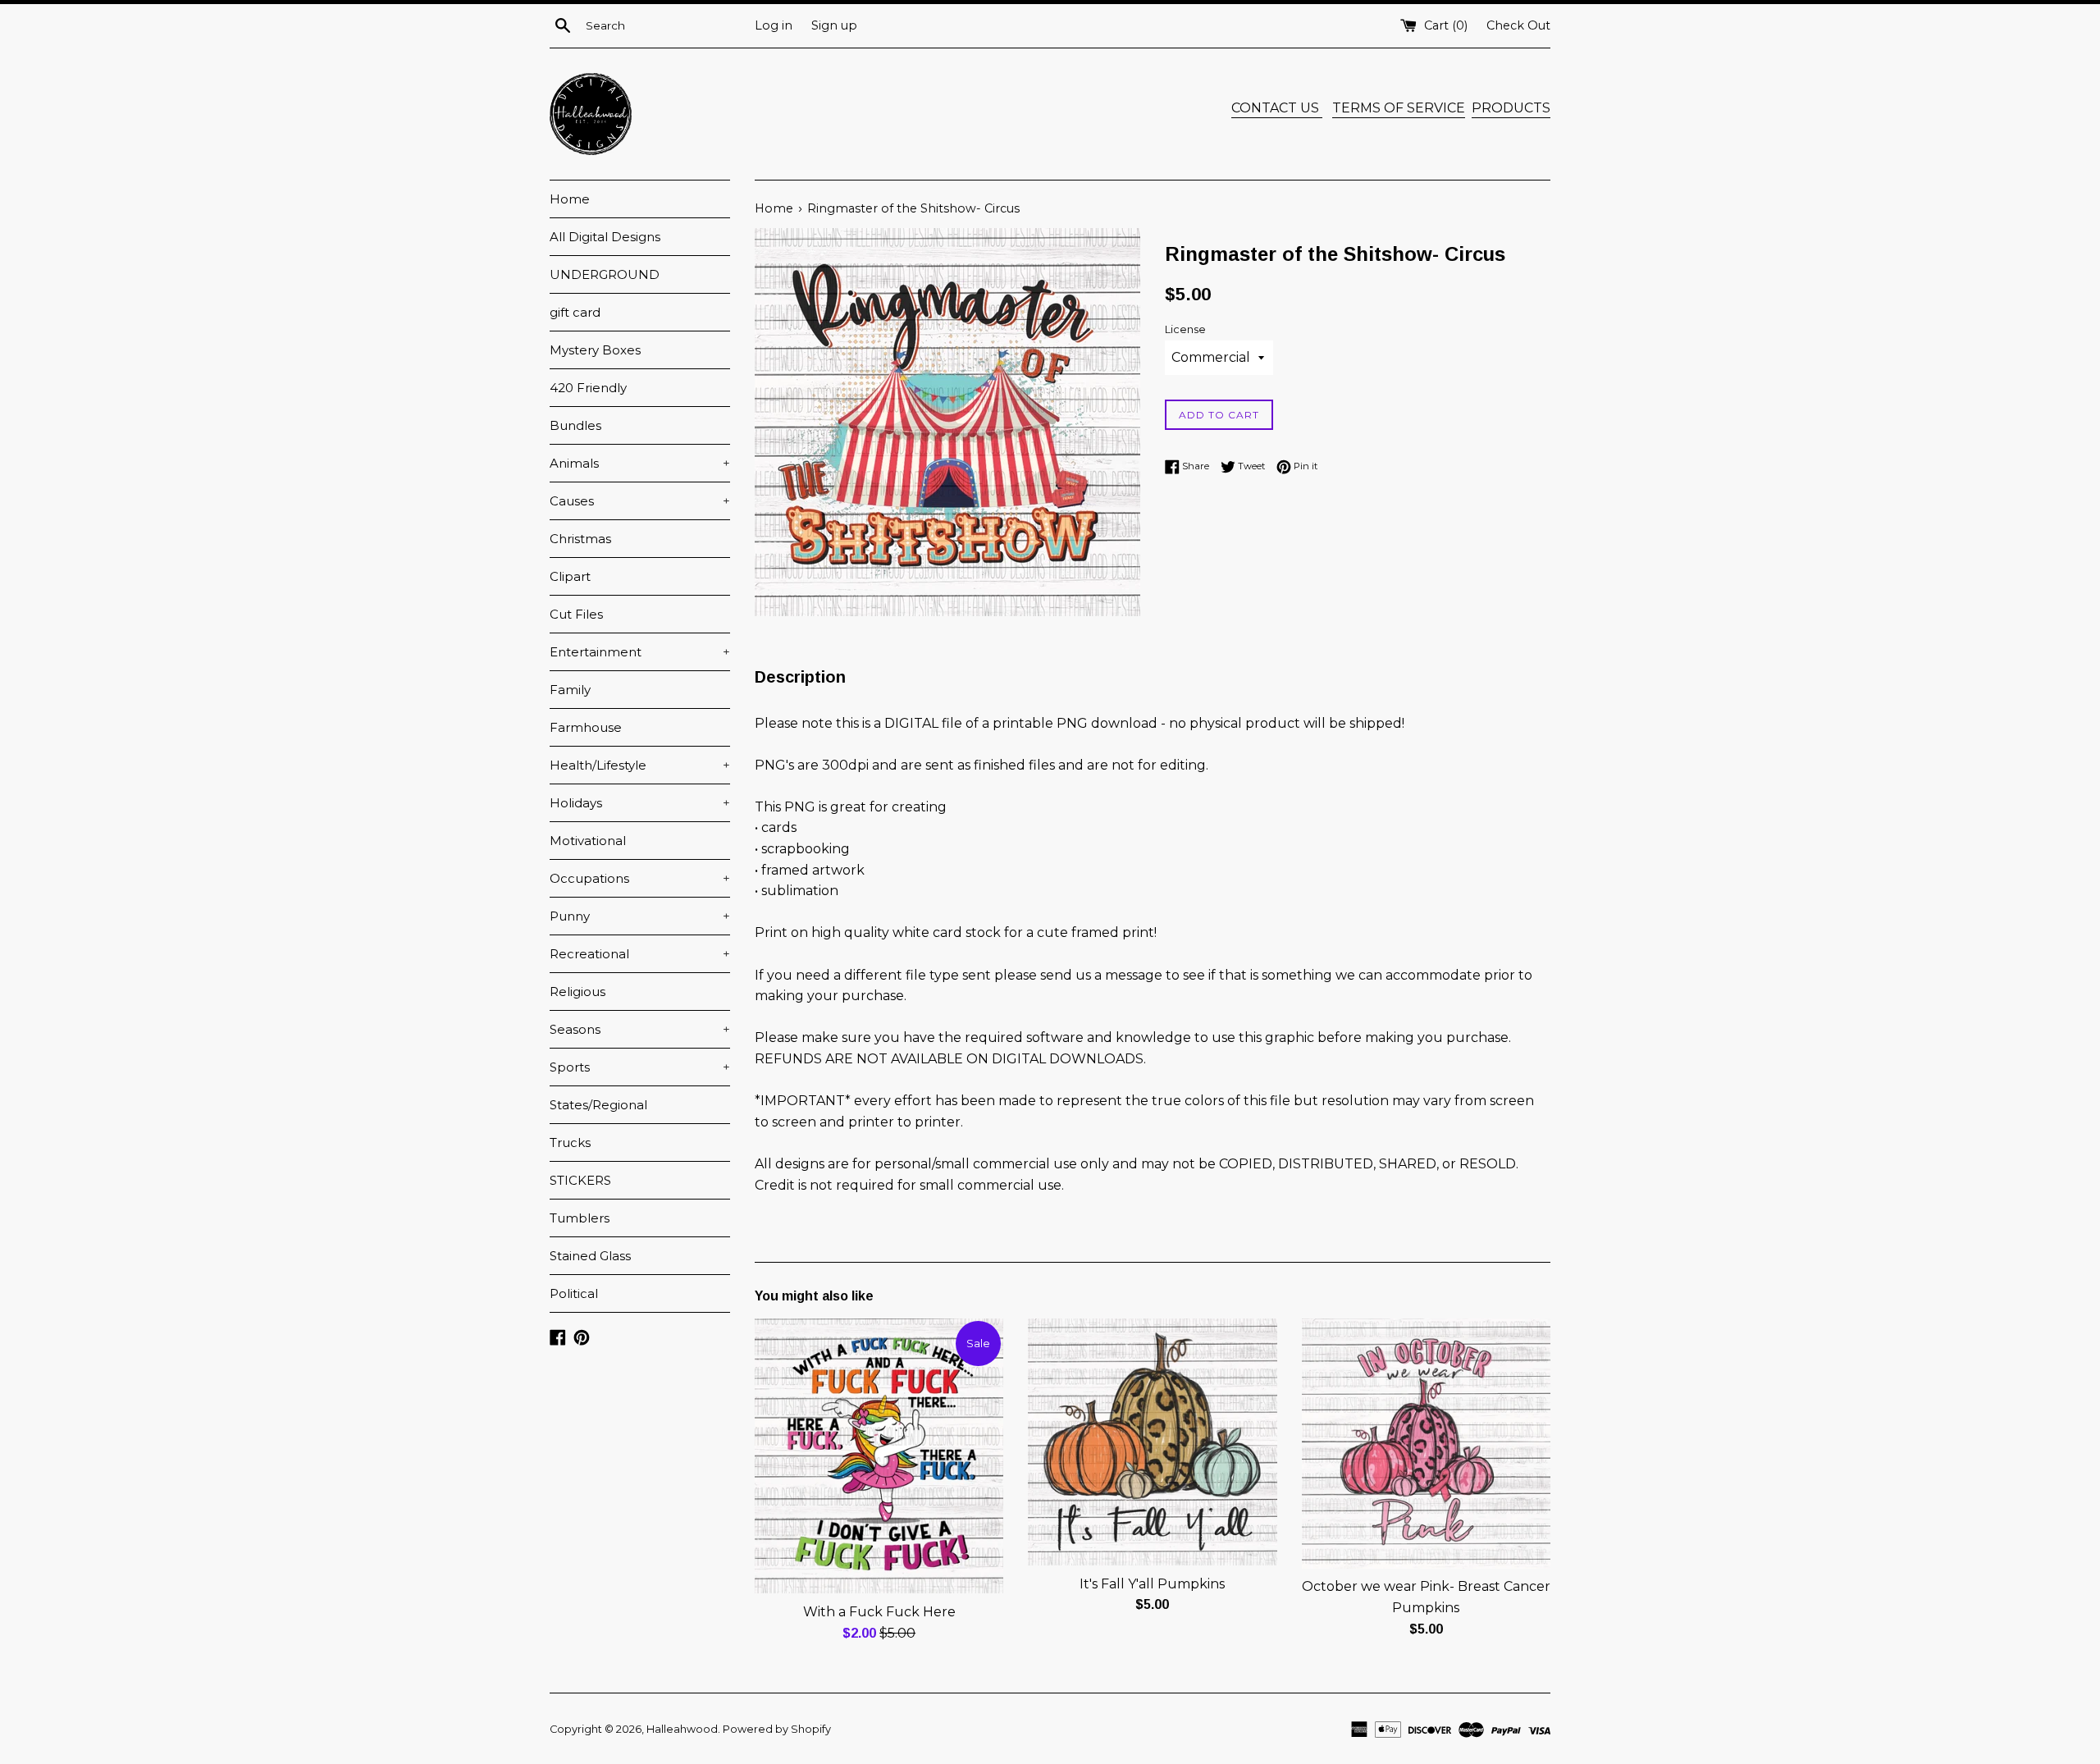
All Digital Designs (605, 237)
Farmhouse (586, 727)
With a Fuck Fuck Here (879, 1612)
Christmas (580, 539)
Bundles (575, 425)
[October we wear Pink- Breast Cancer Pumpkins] (1426, 1444)
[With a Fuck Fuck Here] (879, 1456)
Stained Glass (590, 1256)
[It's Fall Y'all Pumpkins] (1152, 1442)
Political (574, 1293)
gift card (575, 312)
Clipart (570, 576)
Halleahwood (682, 1729)
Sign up (834, 25)
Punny (640, 916)
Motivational (588, 841)
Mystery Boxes (595, 350)
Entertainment (640, 652)
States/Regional (598, 1105)
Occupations (640, 878)
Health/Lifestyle (640, 765)
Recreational (640, 954)
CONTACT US (1277, 108)
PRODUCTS (1511, 108)
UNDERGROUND (605, 274)
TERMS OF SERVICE (1399, 108)
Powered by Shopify (777, 1729)
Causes (640, 501)
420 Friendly (588, 388)
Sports (640, 1067)
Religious (577, 992)
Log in (774, 25)
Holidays (640, 803)
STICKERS (580, 1180)
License (1185, 329)
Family (570, 690)
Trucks (570, 1142)
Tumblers (580, 1218)
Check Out (1518, 25)
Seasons (640, 1029)
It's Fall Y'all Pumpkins (1152, 1584)
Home (570, 199)
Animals (640, 463)
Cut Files (576, 614)
